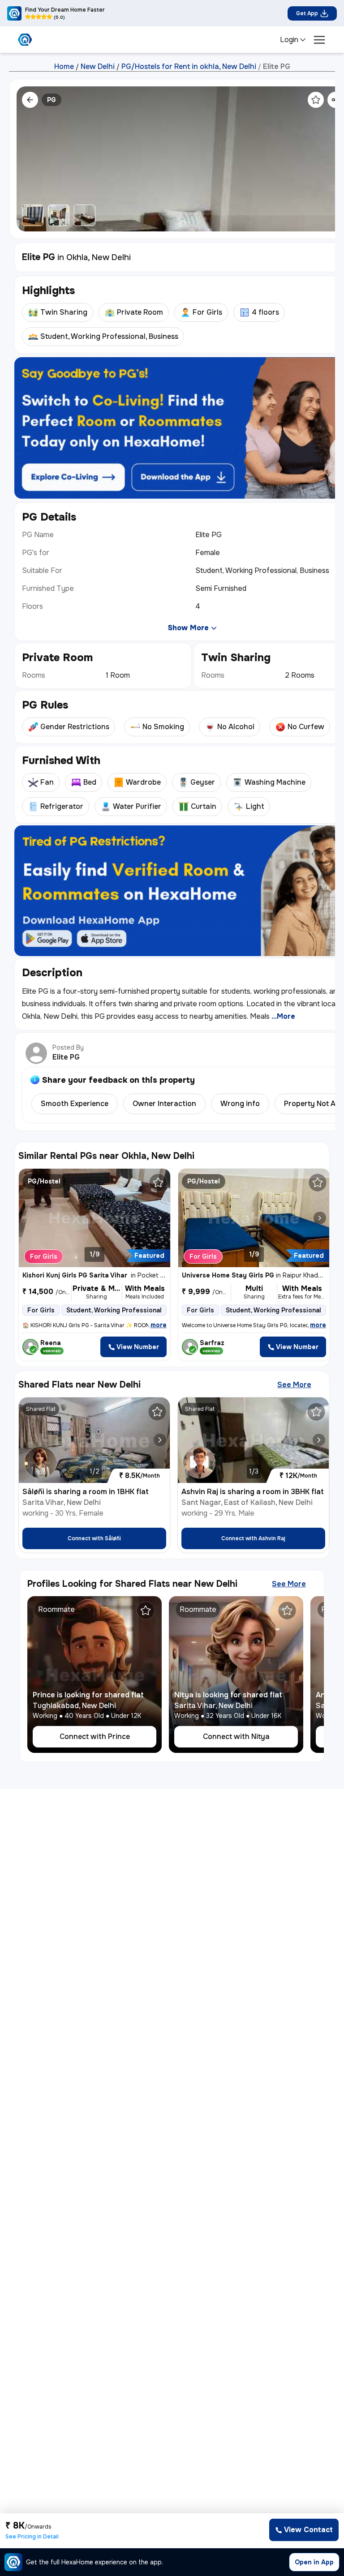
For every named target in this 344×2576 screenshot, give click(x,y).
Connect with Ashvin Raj (253, 1538)
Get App (307, 13)
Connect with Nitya (236, 1737)
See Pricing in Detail (32, 2537)
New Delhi (98, 67)
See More (294, 1385)
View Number (138, 1347)
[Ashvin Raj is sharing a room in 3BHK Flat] (319, 1440)
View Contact (308, 2530)
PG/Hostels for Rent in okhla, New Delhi (189, 67)
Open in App (314, 2562)
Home (64, 67)
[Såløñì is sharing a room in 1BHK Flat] (160, 1440)
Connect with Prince (95, 1737)
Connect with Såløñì (94, 1538)
